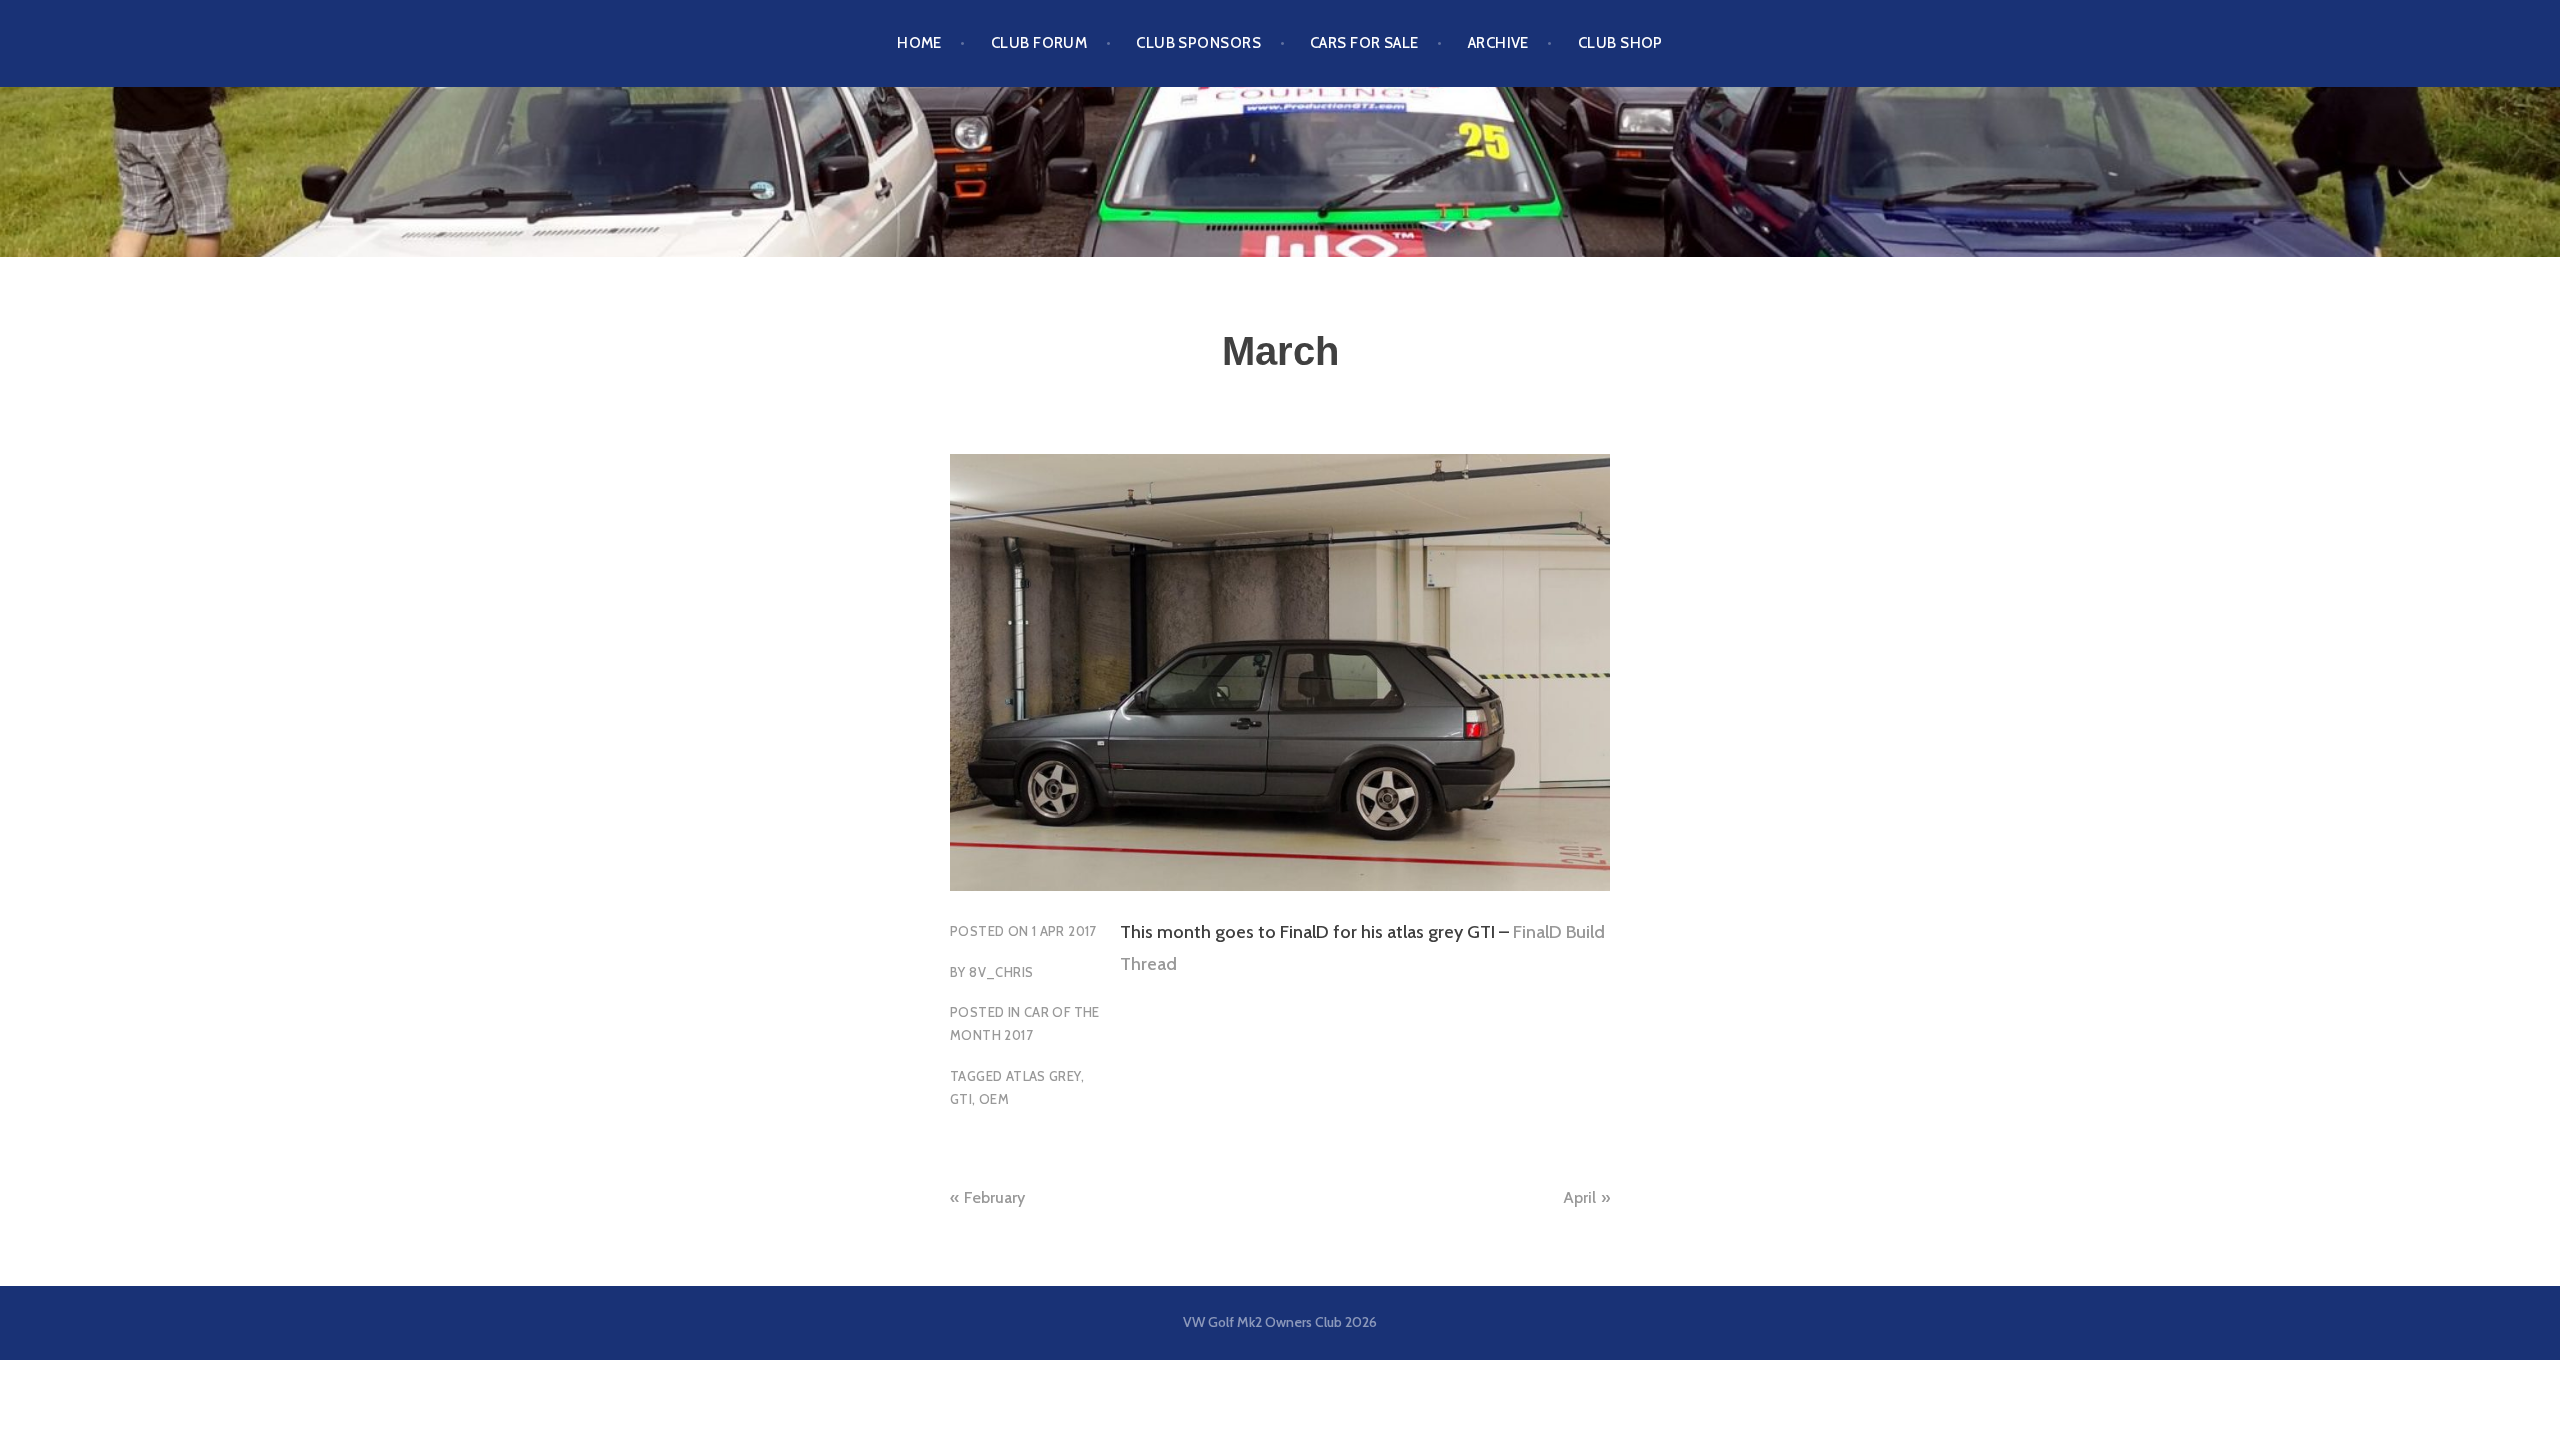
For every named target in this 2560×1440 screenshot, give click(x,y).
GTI (961, 1099)
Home (919, 43)
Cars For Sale (1364, 43)
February (994, 1197)
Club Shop (1620, 43)
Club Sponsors (1198, 43)
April (1579, 1197)
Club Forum (1039, 43)
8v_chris (1001, 972)
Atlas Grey (1043, 1076)
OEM (994, 1099)
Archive (1498, 43)
